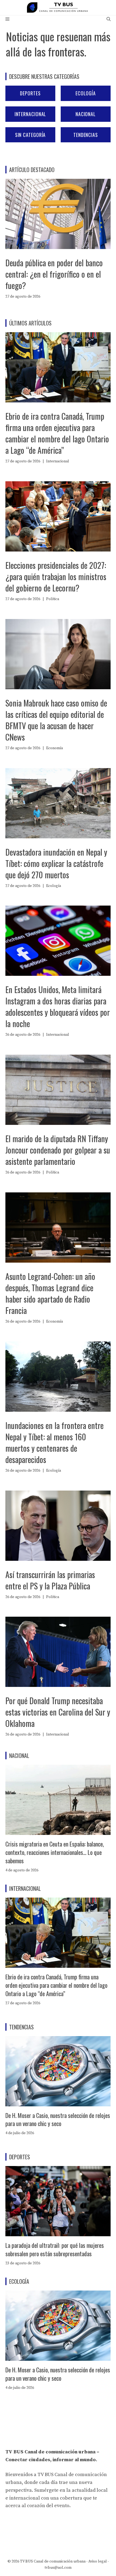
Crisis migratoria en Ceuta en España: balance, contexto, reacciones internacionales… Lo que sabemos (55, 1852)
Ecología (86, 93)
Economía (54, 748)
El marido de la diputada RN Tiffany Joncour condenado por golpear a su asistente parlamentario (58, 1150)
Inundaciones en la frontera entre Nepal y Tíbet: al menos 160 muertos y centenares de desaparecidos (54, 1442)
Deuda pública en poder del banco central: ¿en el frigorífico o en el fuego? (54, 274)
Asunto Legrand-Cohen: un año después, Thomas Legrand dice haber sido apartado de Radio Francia (50, 1293)
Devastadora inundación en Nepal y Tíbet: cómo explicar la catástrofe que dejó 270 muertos (56, 863)
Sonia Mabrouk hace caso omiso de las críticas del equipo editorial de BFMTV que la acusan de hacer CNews (56, 720)
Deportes (30, 93)
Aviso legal (98, 2561)
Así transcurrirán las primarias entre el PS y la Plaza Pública (50, 1580)
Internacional (30, 114)
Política (53, 599)
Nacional (86, 114)
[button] (109, 19)
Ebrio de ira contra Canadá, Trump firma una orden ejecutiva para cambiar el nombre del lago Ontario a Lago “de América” (57, 433)
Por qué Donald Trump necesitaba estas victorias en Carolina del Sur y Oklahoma (58, 1712)
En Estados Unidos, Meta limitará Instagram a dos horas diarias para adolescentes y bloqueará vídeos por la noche (58, 1006)
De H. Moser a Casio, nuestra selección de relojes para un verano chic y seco (58, 2119)
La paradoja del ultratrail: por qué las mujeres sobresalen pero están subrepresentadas (55, 2249)
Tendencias (86, 135)
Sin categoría (30, 135)
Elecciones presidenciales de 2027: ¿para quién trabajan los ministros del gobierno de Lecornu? (56, 576)
